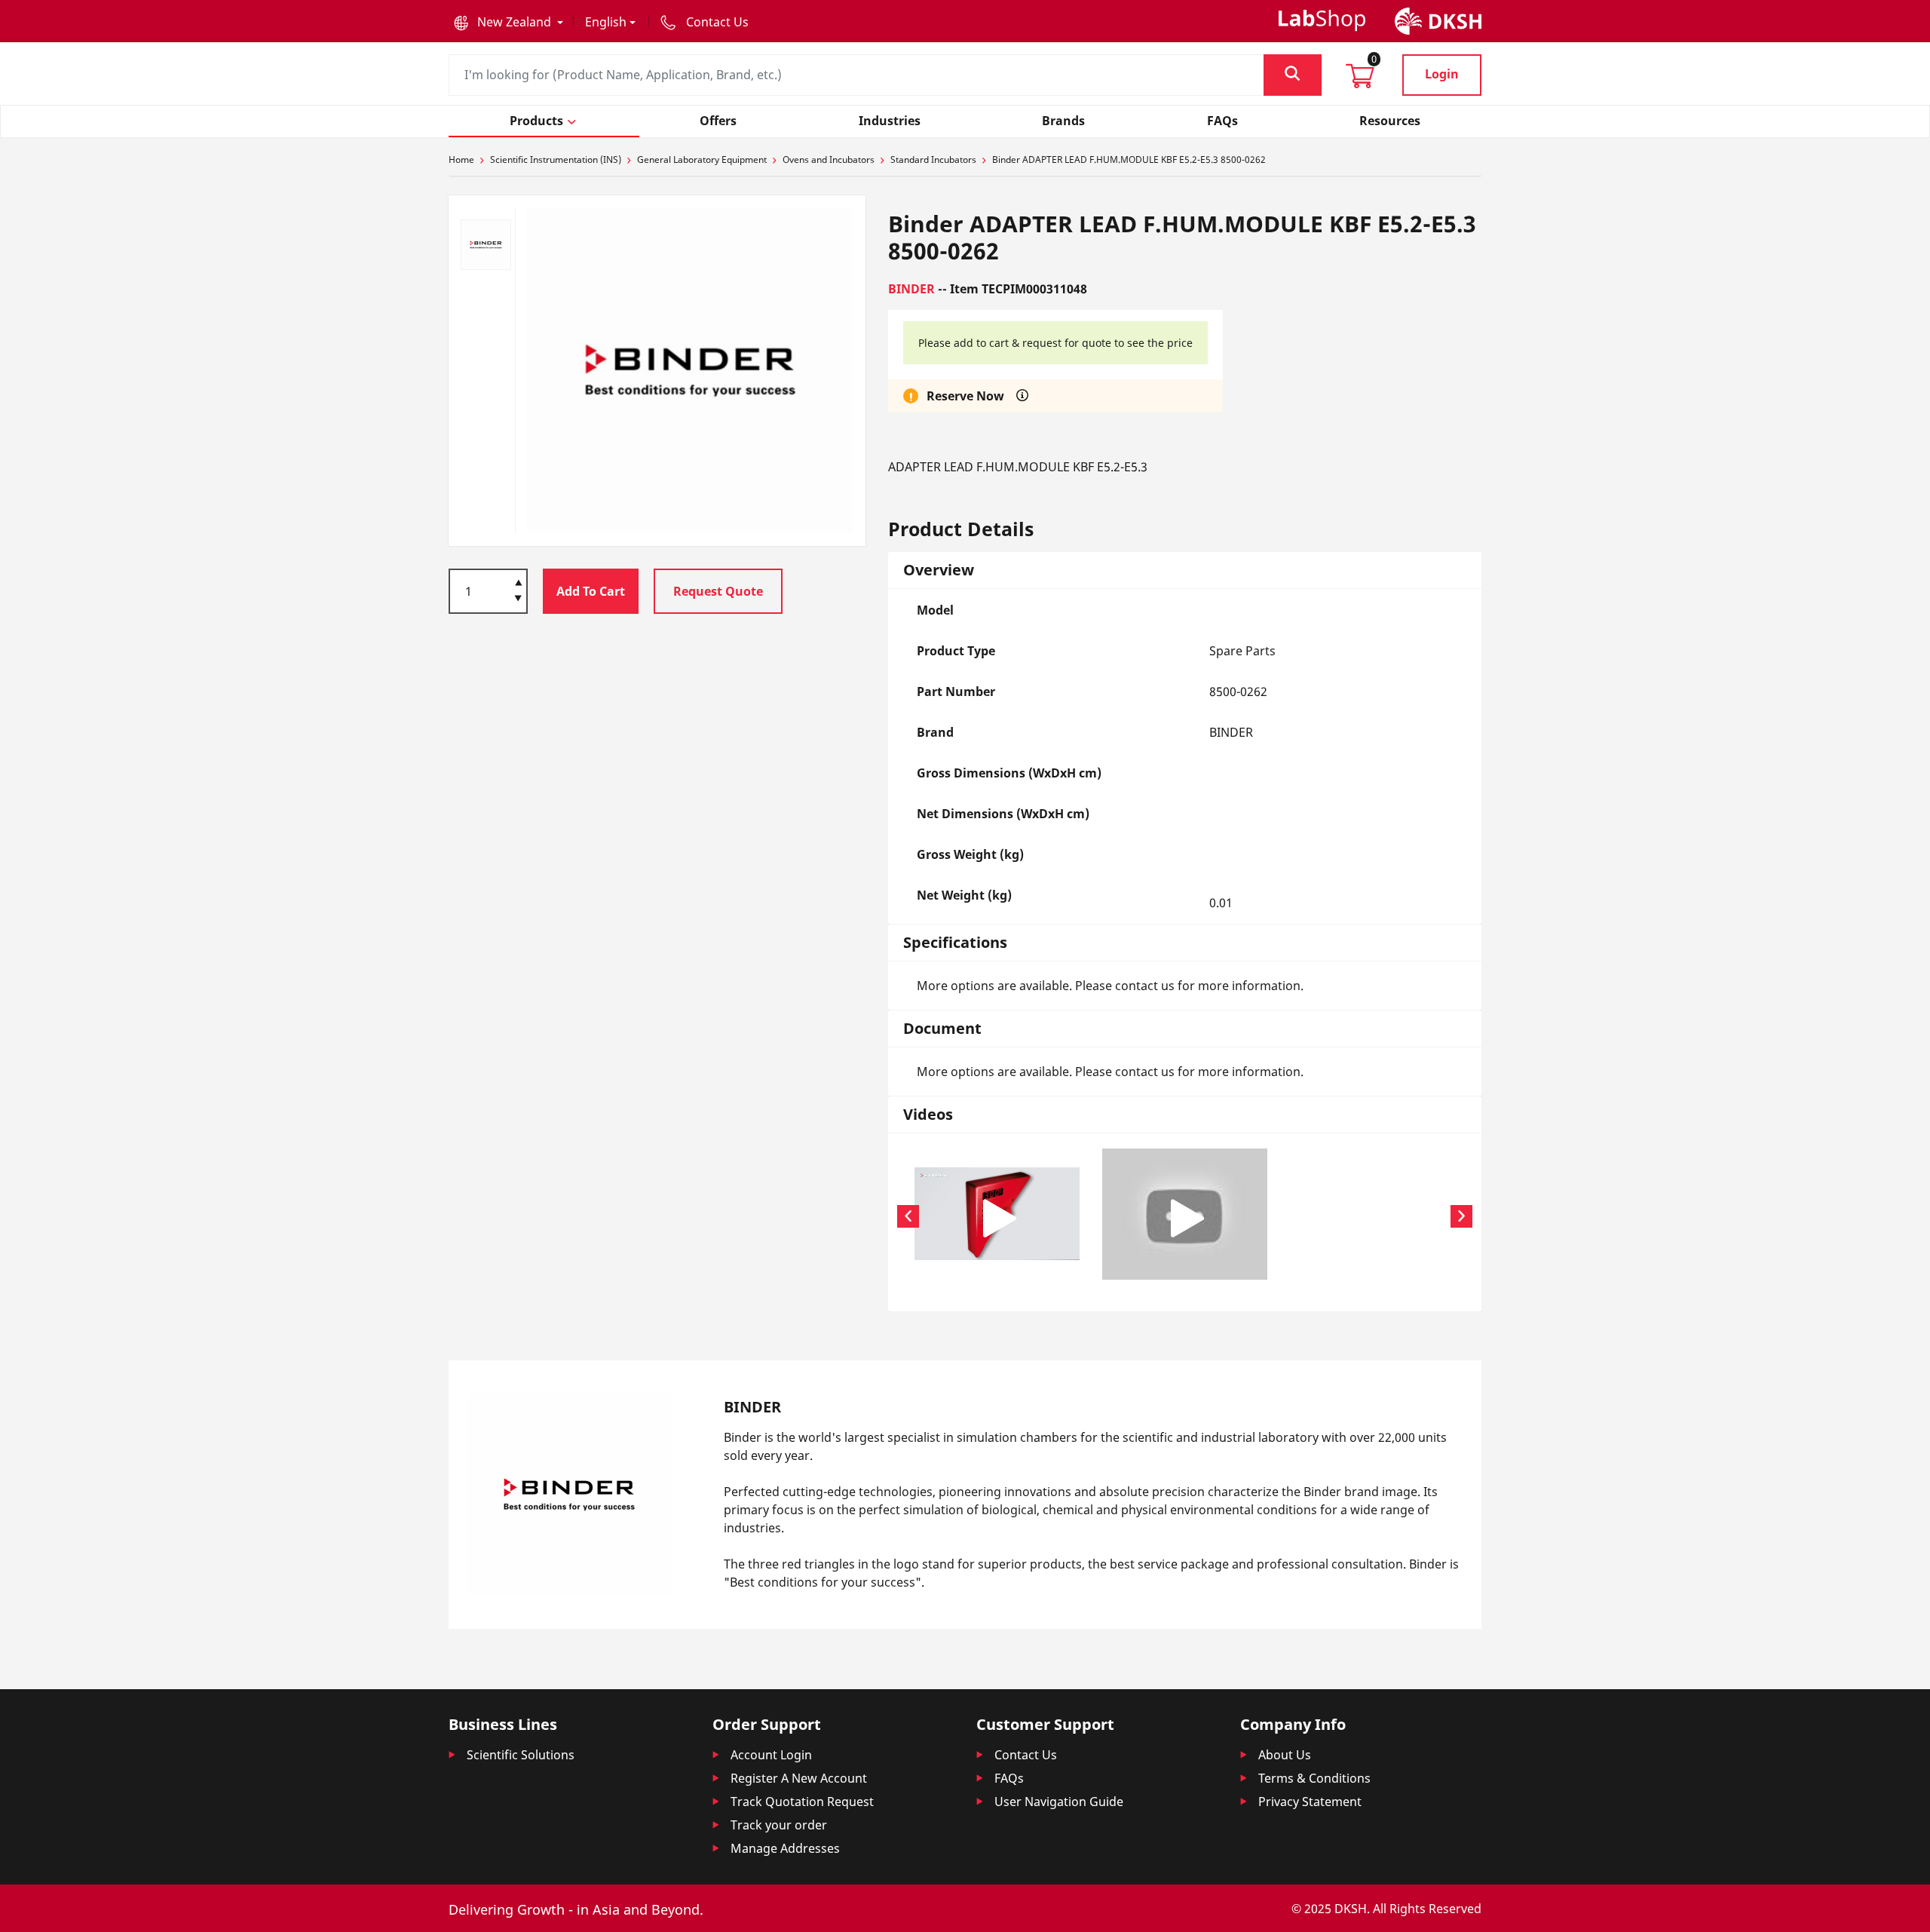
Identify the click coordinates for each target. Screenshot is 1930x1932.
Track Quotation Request (802, 1802)
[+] (518, 581)
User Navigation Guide (1059, 1802)
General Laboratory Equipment (702, 159)
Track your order (779, 1825)
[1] (518, 600)
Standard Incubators (933, 159)
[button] (509, 22)
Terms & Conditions (1314, 1778)
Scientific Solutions (521, 1755)
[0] (1360, 81)
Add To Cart (591, 591)
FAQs (1009, 1778)
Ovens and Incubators (829, 159)
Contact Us (1026, 1755)
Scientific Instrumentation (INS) (556, 159)
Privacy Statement (1310, 1802)
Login (1442, 74)
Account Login (771, 1755)
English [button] (606, 22)
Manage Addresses (785, 1848)
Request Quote (718, 591)
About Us (1285, 1755)
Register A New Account (799, 1778)
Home (461, 159)
